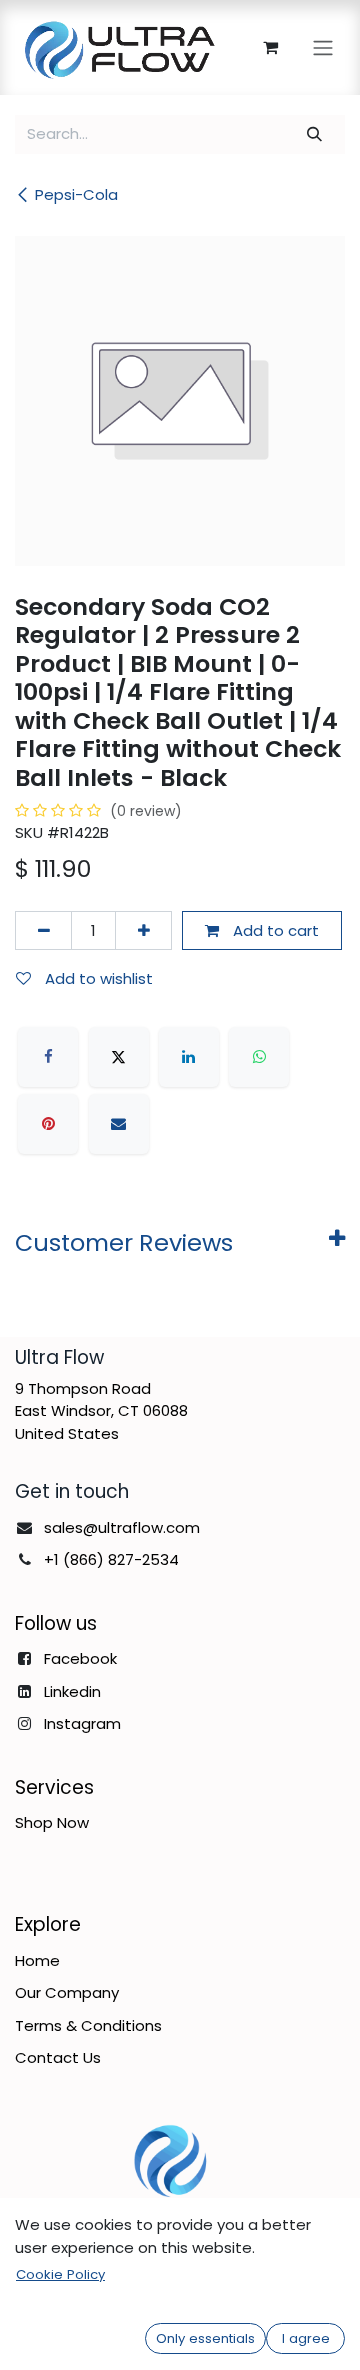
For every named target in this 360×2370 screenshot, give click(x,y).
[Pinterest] (48, 1124)
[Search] (315, 134)
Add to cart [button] (274, 930)
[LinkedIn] (189, 1057)
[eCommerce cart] (270, 47)
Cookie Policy (60, 2274)
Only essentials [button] (205, 2338)
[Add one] (143, 930)
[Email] (119, 1124)
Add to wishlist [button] (97, 978)
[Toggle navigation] (323, 47)
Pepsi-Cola (76, 194)
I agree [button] (306, 2338)
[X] (119, 1057)
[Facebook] (48, 1057)
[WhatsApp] (259, 1057)
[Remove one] (43, 930)
